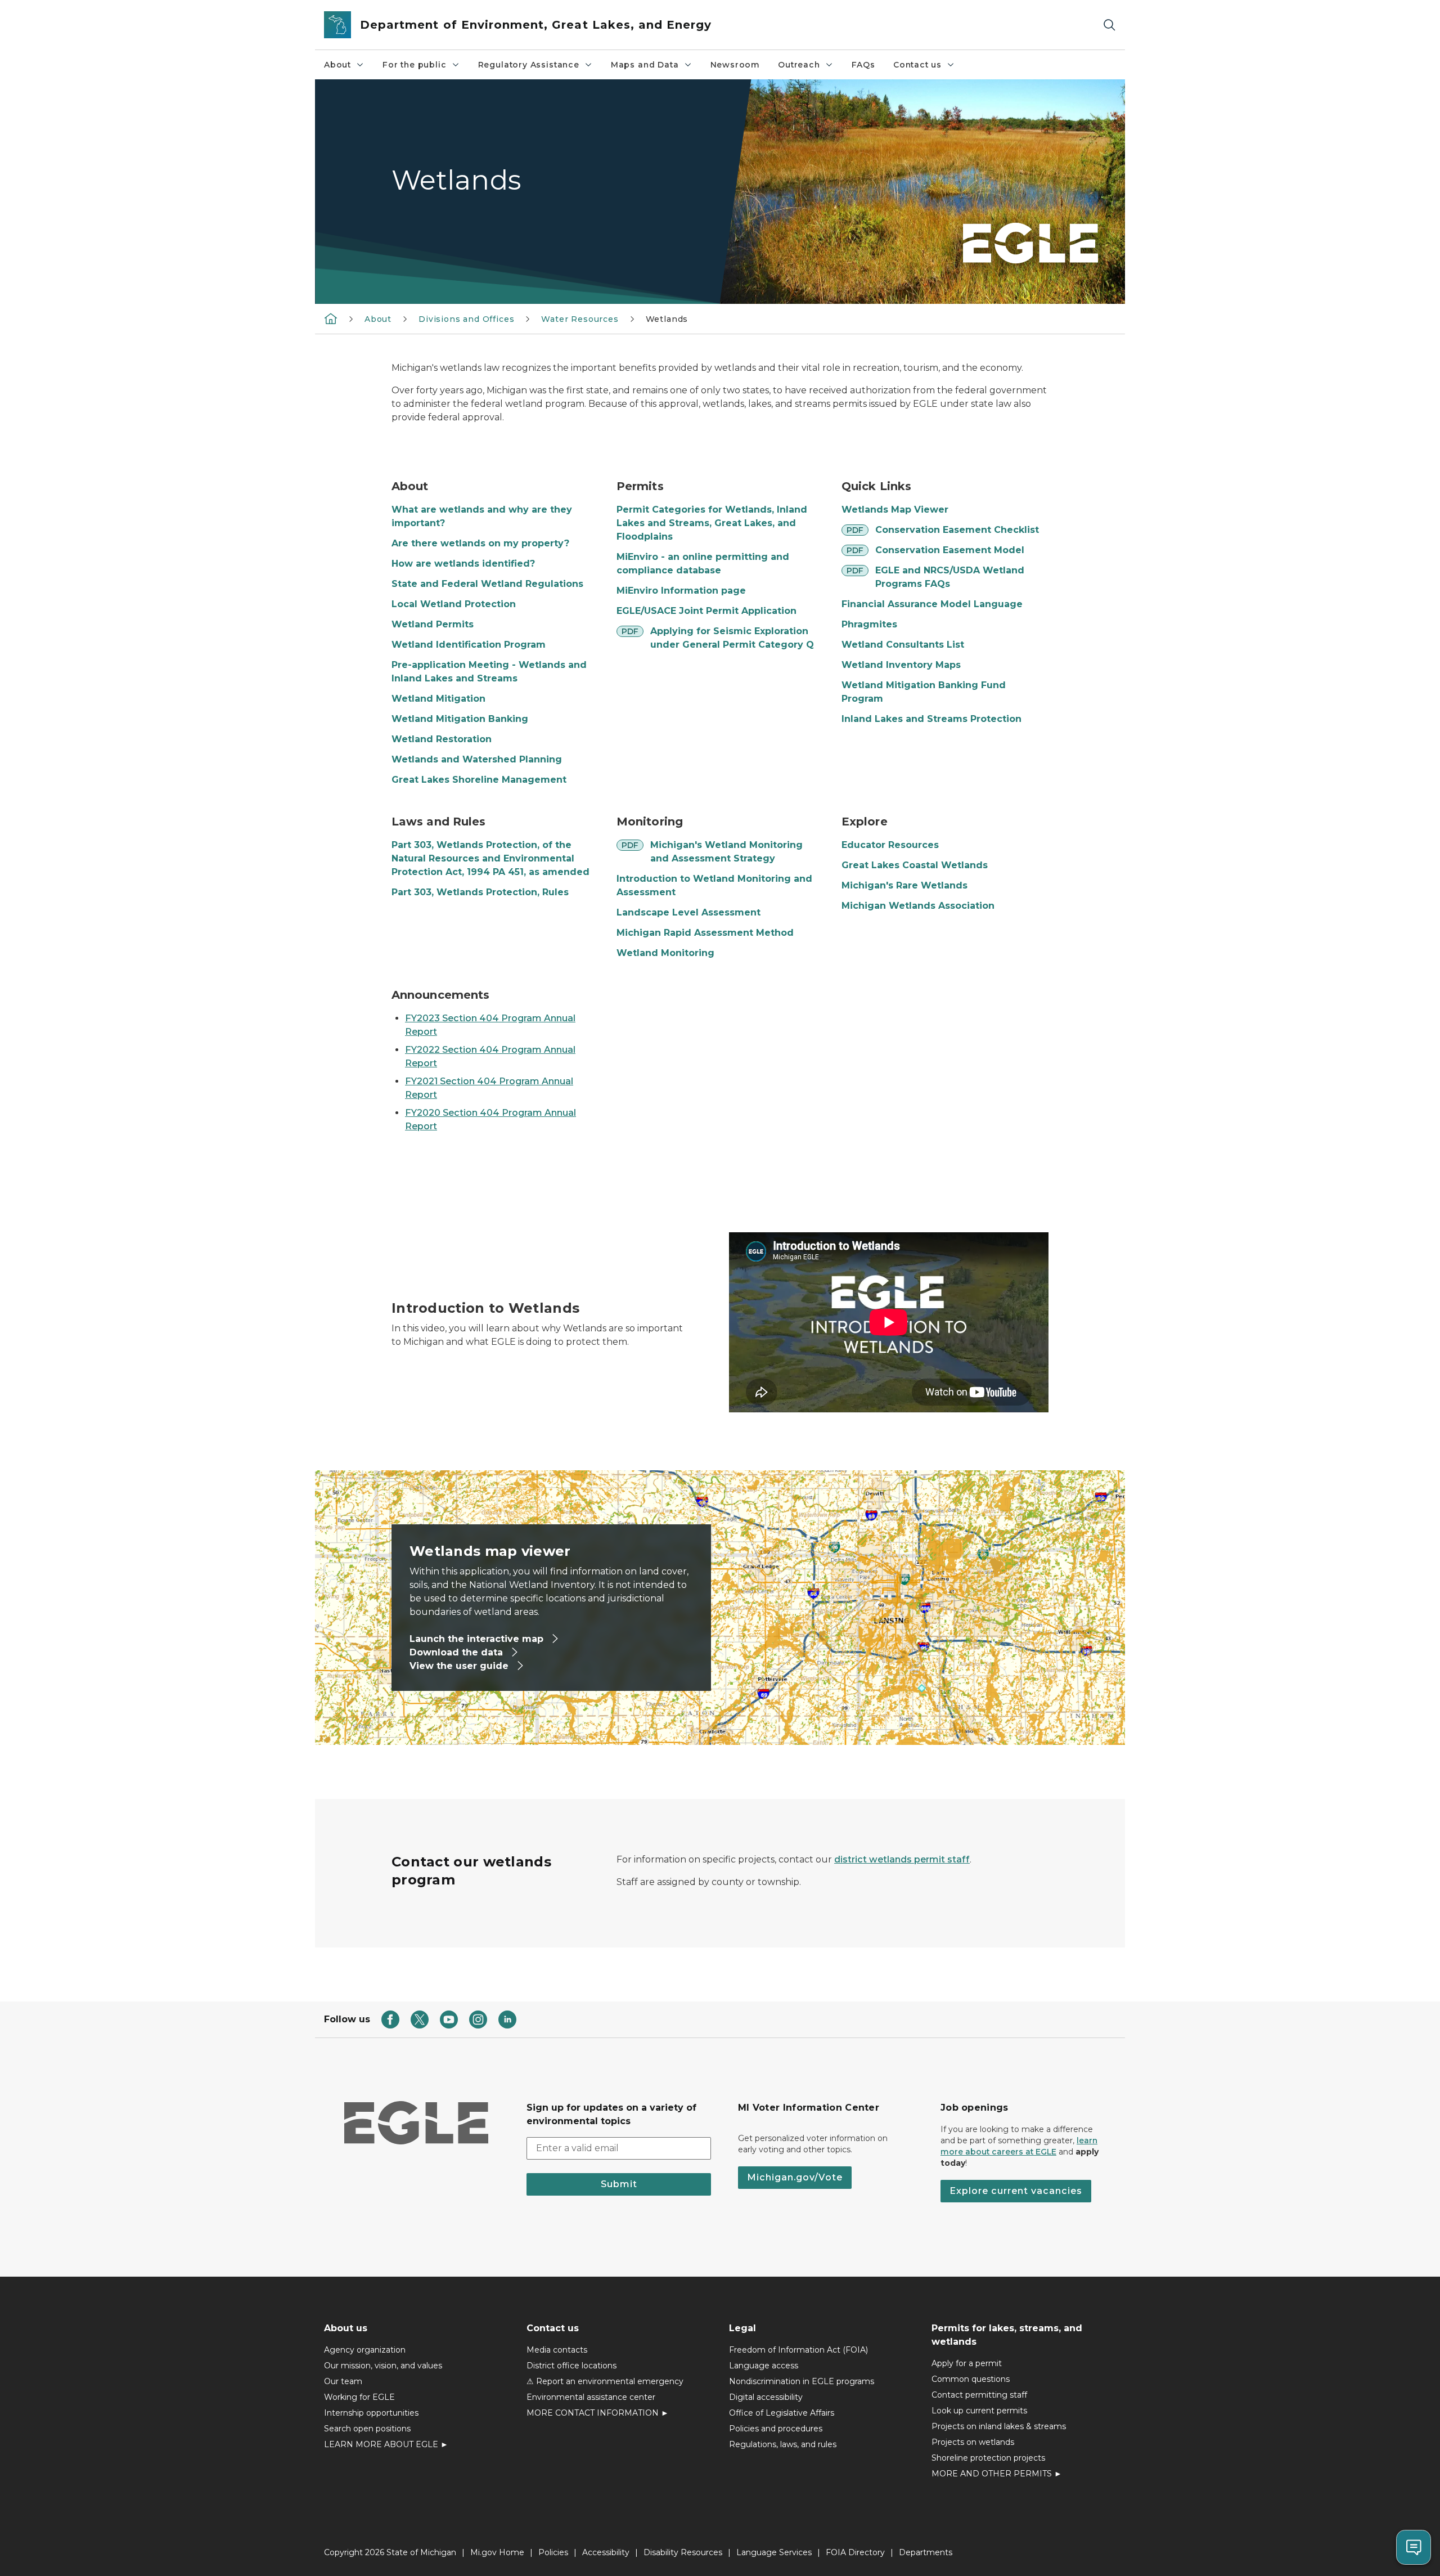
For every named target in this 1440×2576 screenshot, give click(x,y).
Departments (926, 2552)
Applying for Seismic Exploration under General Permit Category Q (732, 638)
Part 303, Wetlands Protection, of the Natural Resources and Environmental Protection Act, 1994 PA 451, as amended (490, 858)
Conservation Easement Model (950, 550)
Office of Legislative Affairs (782, 2413)
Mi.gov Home (497, 2552)
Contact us (917, 65)
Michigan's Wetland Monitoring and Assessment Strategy (726, 852)
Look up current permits (979, 2411)
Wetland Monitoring (665, 953)
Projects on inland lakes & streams (999, 2426)
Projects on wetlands (973, 2442)
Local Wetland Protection (454, 604)
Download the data (458, 1652)
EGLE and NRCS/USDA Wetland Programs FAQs (950, 577)
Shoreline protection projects (988, 2458)
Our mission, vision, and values (383, 2366)
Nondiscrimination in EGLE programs (802, 2381)
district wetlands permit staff (902, 1859)
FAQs (863, 65)
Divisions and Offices (466, 319)
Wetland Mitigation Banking (460, 719)
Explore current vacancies (1016, 2191)
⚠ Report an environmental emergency (605, 2381)
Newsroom (735, 65)
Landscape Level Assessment (688, 912)
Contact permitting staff (979, 2395)
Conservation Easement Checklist (957, 530)
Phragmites (869, 624)
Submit (619, 2184)
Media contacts (557, 2350)
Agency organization (365, 2350)
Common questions (971, 2379)
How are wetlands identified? (463, 564)
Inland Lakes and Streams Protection (931, 719)
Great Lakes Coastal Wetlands (915, 865)
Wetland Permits (433, 624)
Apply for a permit (967, 2363)
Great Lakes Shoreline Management (479, 780)
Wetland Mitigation (438, 699)
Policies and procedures (776, 2429)
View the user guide (460, 1666)
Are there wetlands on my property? (480, 543)
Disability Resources (683, 2552)
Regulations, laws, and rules (783, 2444)
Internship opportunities (371, 2413)
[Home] (331, 318)
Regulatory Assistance (529, 65)
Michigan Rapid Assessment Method (705, 933)
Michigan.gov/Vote (795, 2177)
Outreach (799, 65)
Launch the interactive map (478, 1639)
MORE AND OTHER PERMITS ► (997, 2474)
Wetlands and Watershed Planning (477, 759)
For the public (414, 65)
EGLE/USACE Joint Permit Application (706, 611)
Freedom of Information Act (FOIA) (798, 2350)
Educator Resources (890, 845)
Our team (343, 2381)
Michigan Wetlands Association (918, 906)
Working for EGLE (359, 2397)
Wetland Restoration (442, 739)
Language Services (774, 2552)
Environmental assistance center (591, 2397)
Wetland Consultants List (903, 645)
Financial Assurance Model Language (932, 604)
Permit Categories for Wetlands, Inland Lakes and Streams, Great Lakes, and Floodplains (712, 523)
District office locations (571, 2366)
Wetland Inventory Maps (901, 665)
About (337, 65)
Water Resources (580, 319)
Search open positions (367, 2429)
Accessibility (606, 2552)
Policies (553, 2552)
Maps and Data (645, 65)
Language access (764, 2366)
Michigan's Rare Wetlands (904, 885)
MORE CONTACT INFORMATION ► (598, 2413)
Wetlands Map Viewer (895, 510)
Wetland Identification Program (469, 645)
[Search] (1109, 25)
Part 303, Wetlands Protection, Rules (480, 892)
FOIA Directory (855, 2552)
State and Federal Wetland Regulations (487, 584)
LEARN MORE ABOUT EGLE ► (386, 2444)
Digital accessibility (766, 2397)
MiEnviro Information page (681, 591)
